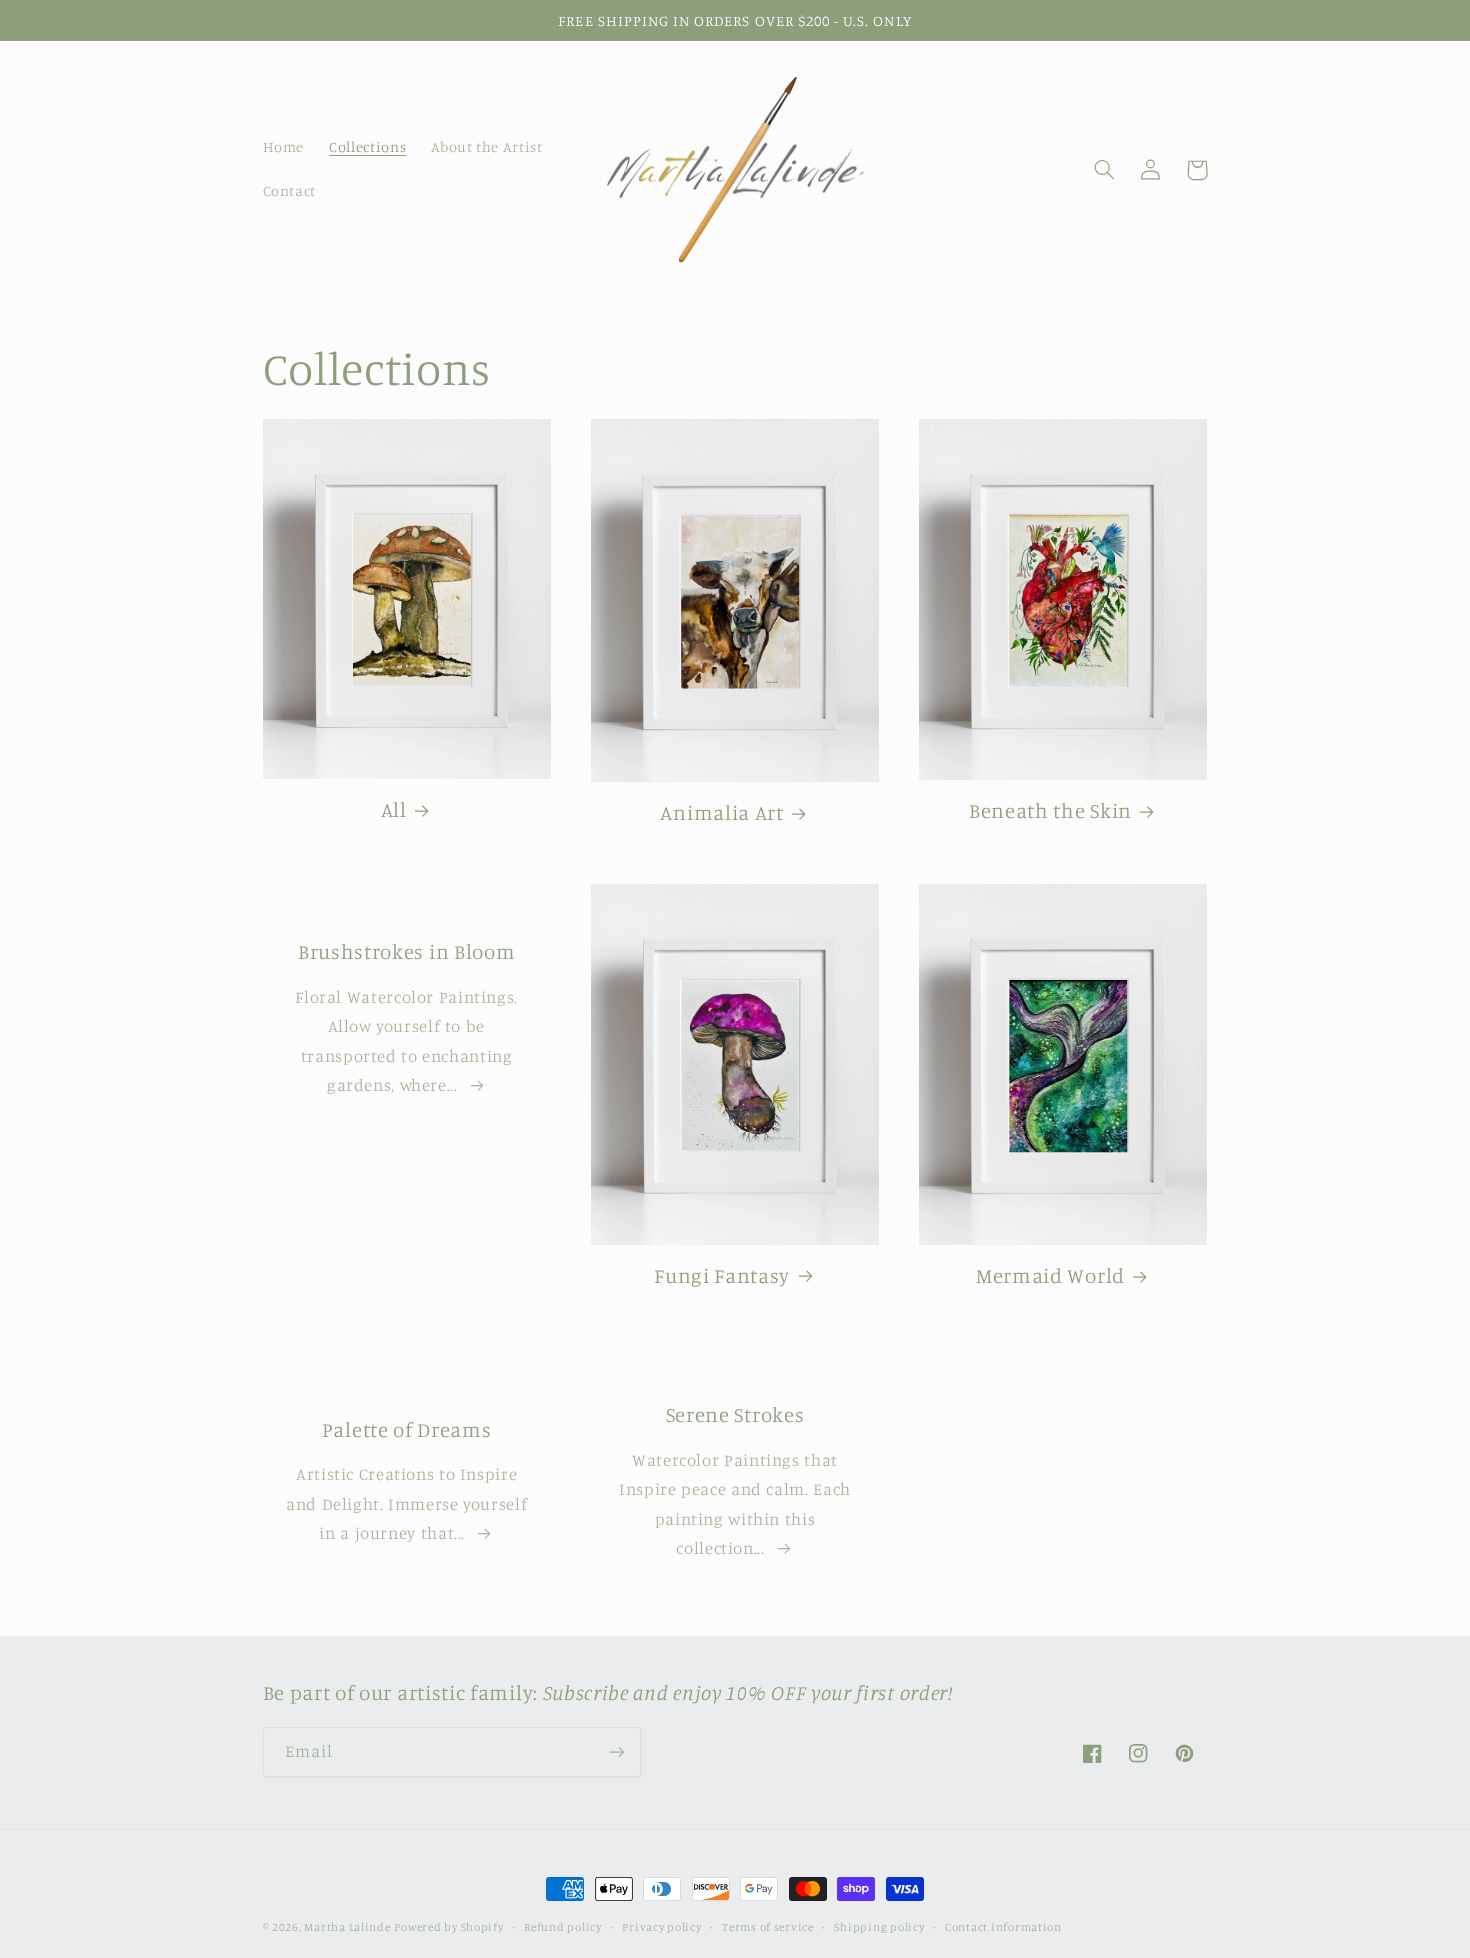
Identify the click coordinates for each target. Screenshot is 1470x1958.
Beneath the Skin (1050, 810)
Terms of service (768, 1927)
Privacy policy (661, 1927)
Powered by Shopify (448, 1927)
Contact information (1003, 1927)
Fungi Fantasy (722, 1275)
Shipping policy (879, 1927)
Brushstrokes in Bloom (407, 951)
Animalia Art (721, 812)
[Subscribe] (616, 1751)
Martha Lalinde (347, 1927)
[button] (1105, 170)
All (393, 809)
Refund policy (563, 1927)
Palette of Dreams (407, 1429)
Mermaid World (1050, 1275)
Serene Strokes (735, 1414)
